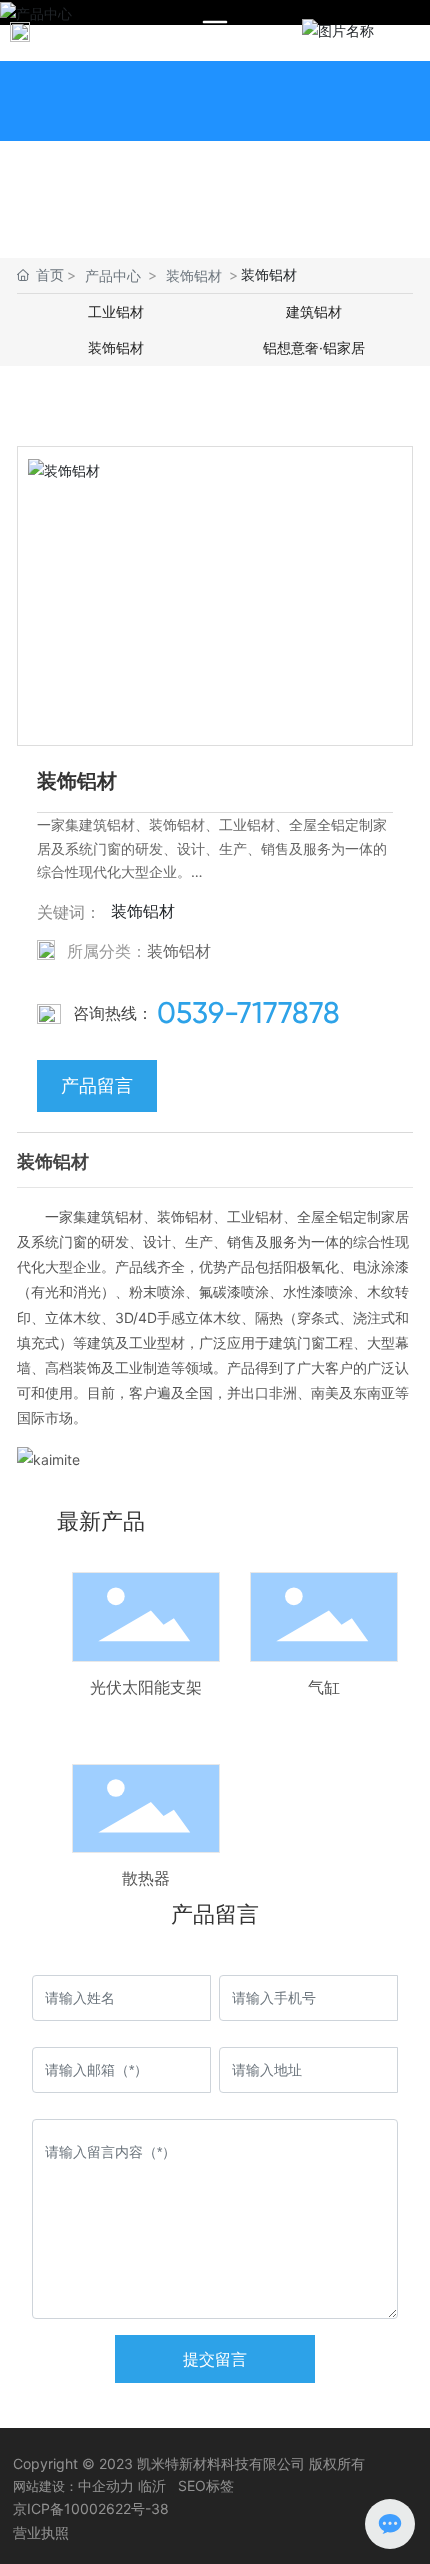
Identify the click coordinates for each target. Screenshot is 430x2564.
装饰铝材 (194, 275)
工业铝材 (116, 311)
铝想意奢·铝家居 (314, 347)
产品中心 (113, 275)
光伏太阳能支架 (146, 1687)
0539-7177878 (248, 1012)
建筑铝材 (314, 311)
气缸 (324, 1687)
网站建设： (45, 2486)
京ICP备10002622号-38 (91, 2508)
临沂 (152, 2485)
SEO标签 (206, 2485)
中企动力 (106, 2485)
